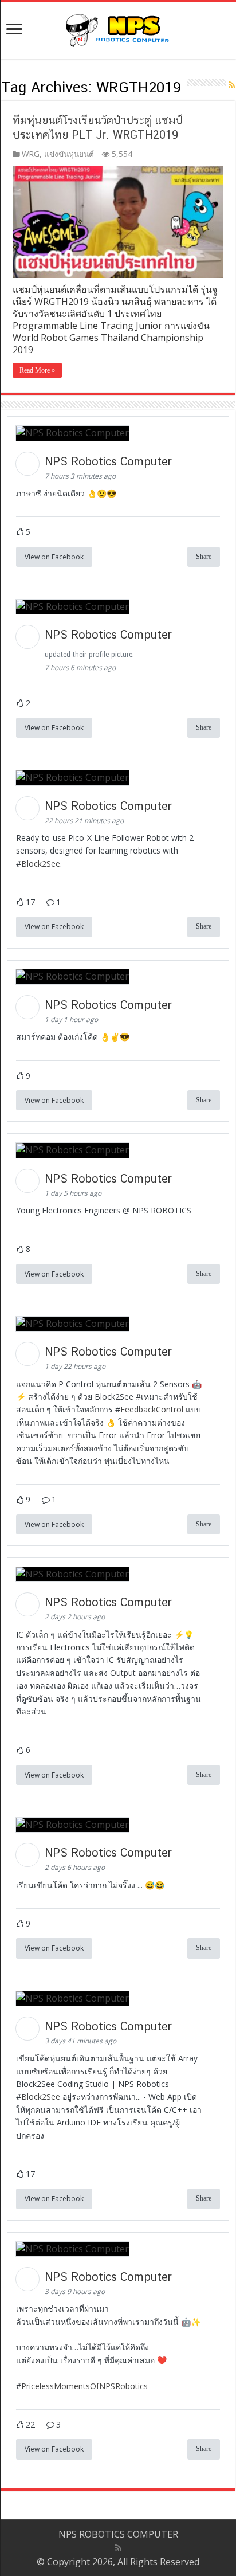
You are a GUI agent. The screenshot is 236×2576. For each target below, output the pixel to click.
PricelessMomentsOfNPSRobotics (84, 2386)
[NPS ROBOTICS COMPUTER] (118, 28)
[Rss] (118, 2548)
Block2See (41, 864)
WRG (31, 154)
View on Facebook (54, 557)
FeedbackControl (152, 1409)
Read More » (37, 370)
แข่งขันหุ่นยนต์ (69, 154)
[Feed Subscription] (232, 85)
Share (204, 557)
